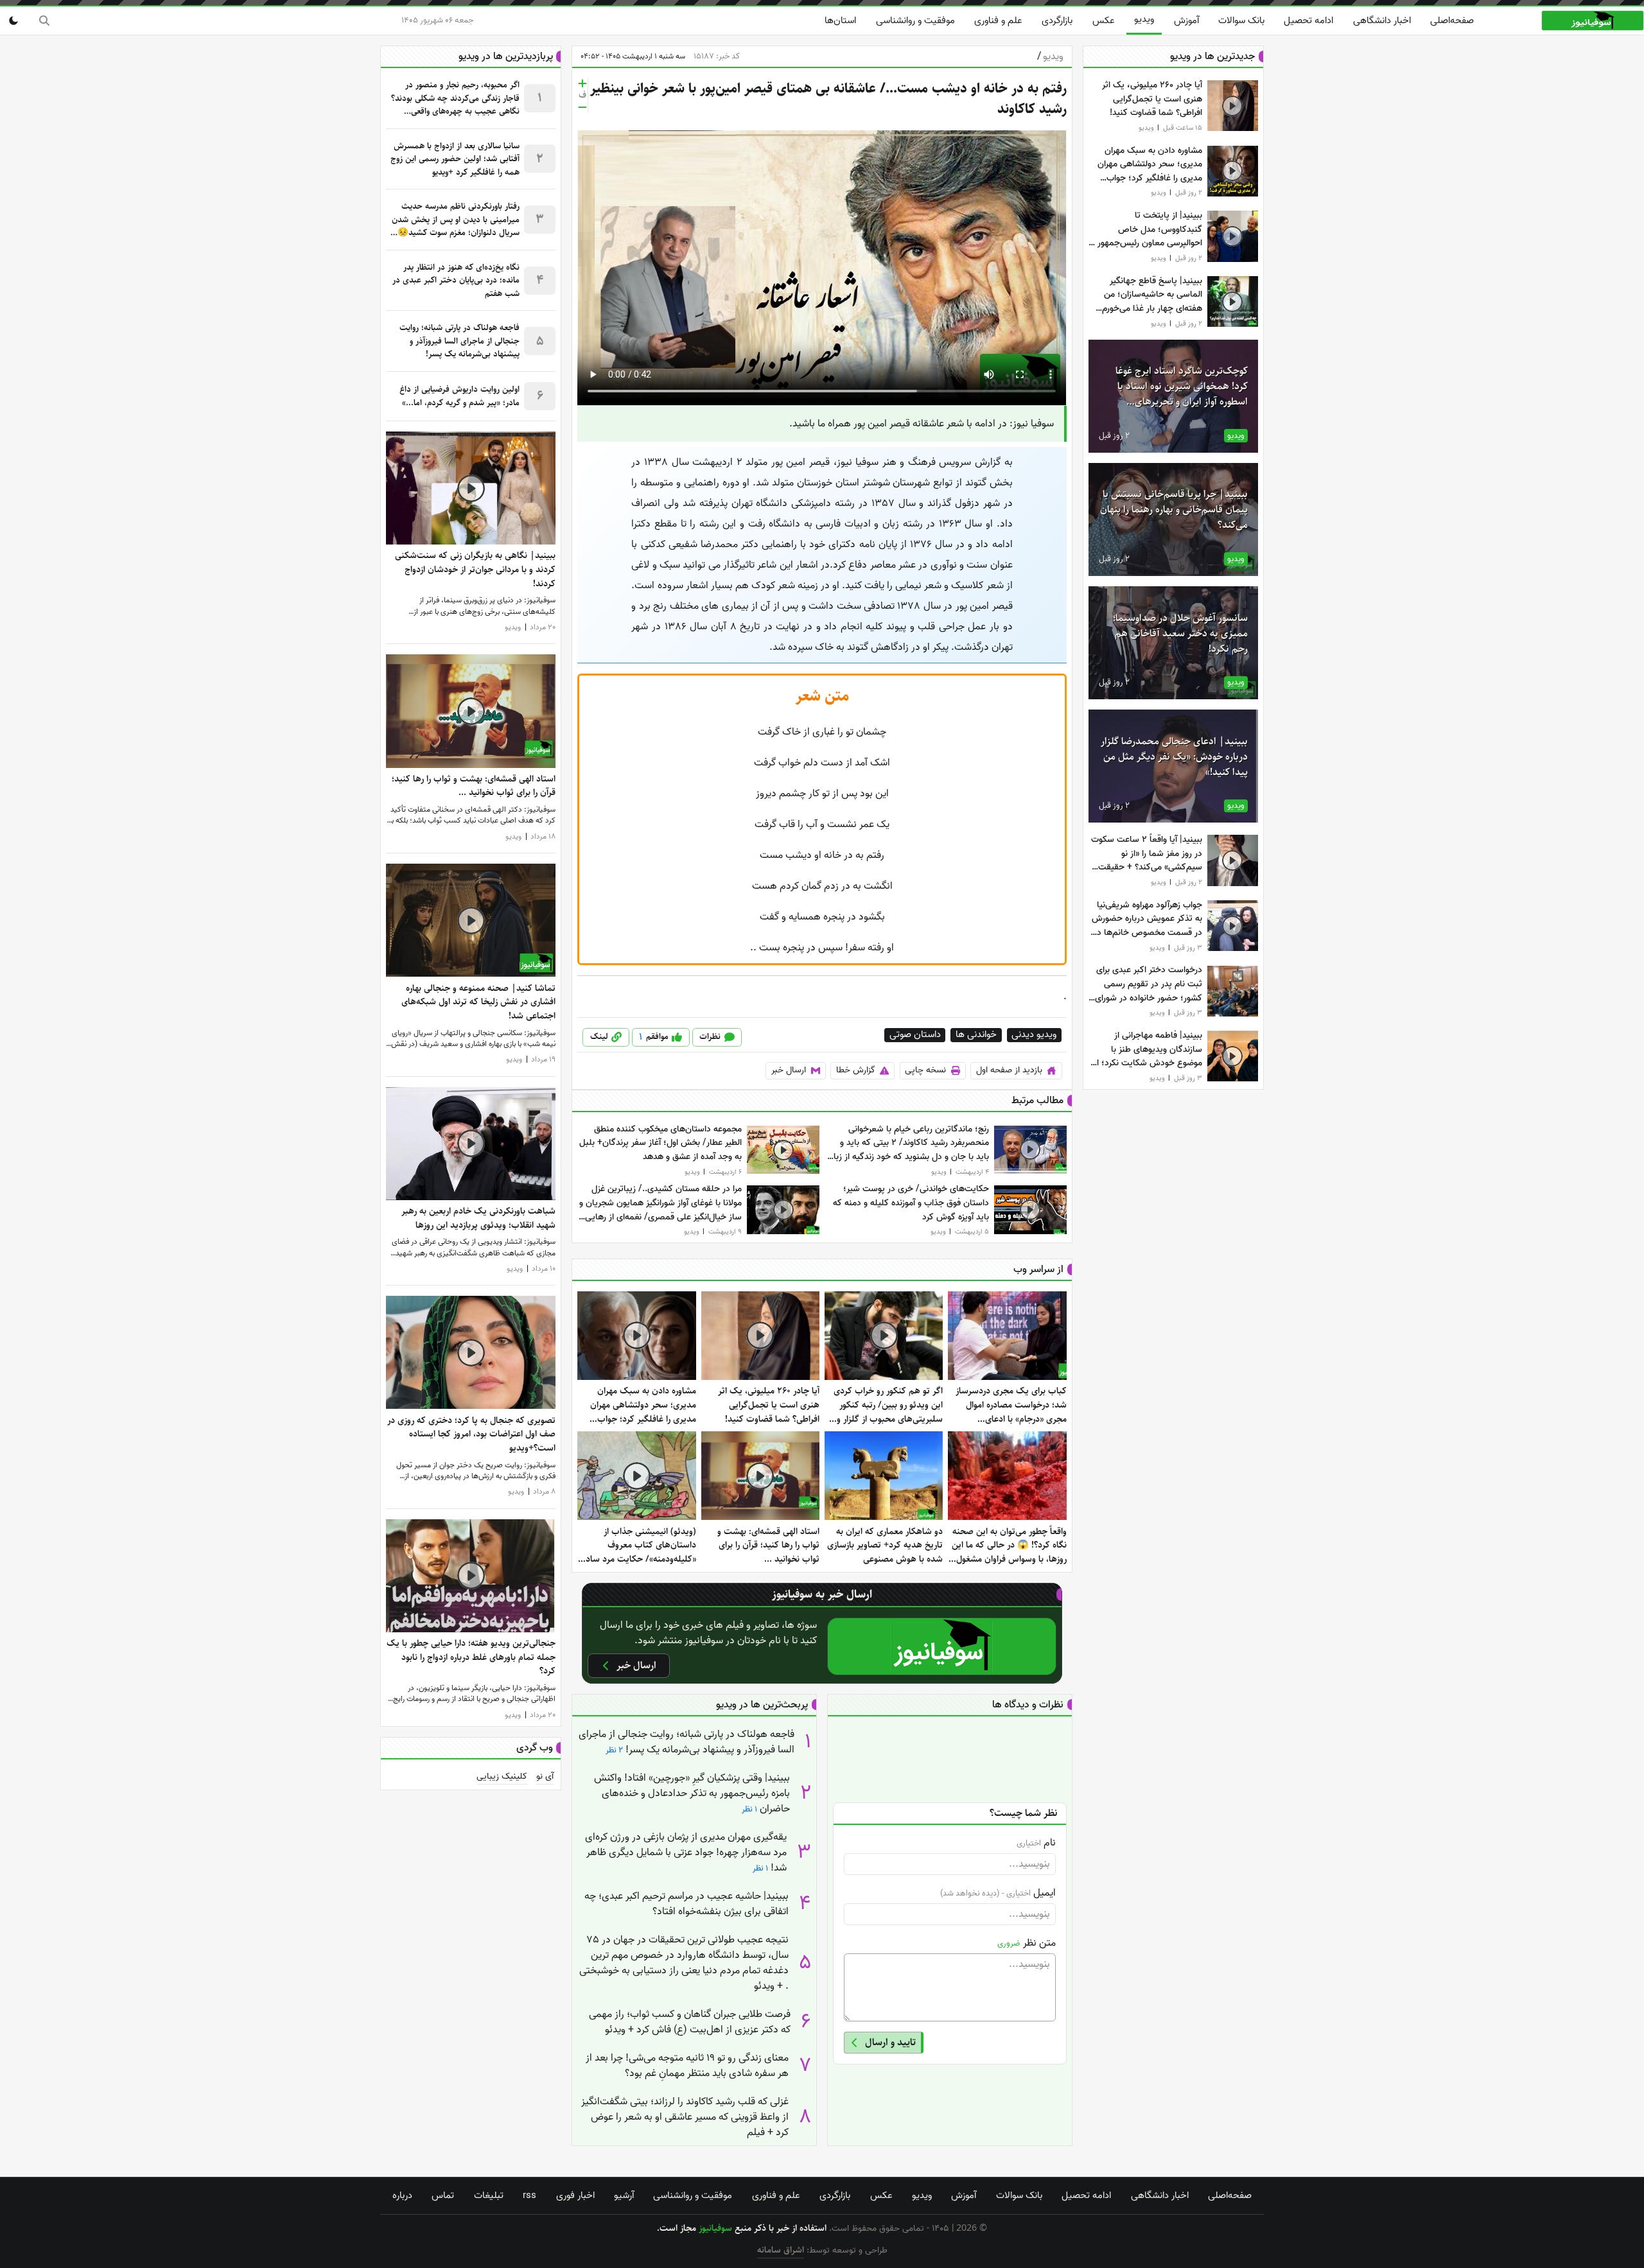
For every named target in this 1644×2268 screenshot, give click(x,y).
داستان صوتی (915, 1035)
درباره (402, 2195)
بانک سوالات (1241, 21)
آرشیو (624, 2195)
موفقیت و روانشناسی (915, 21)
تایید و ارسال (890, 2042)
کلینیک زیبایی (502, 1777)
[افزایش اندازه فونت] (582, 83)
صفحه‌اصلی (1452, 21)
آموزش (1186, 21)
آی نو (545, 1777)
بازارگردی (1057, 21)
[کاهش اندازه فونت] (582, 107)
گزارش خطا (856, 1070)
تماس (443, 2195)
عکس (1104, 21)
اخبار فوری (575, 2195)
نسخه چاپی (925, 1070)
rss (529, 2195)
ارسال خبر (789, 1070)
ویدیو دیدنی (1034, 1035)
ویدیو (1144, 19)
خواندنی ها (976, 1035)
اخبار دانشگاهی (1382, 21)
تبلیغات (489, 2195)
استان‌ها (840, 21)
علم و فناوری (998, 21)
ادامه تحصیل (1308, 21)
